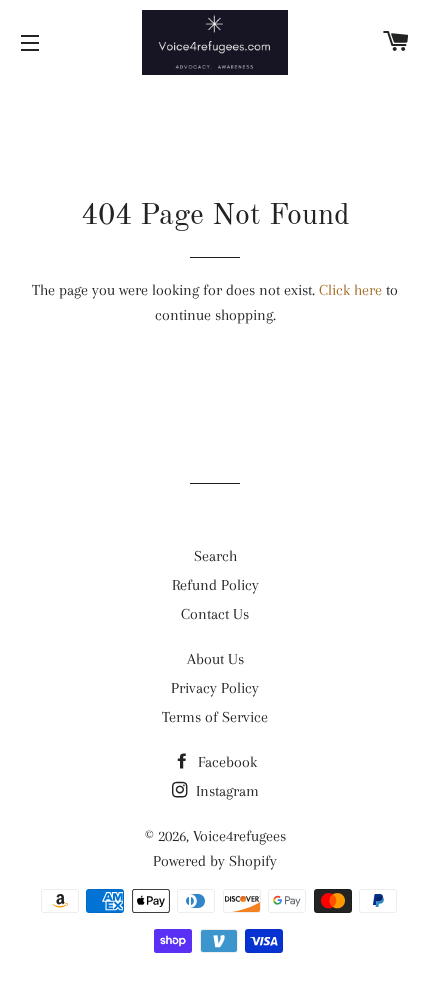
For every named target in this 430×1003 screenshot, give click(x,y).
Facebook (225, 762)
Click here (350, 290)
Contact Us (215, 614)
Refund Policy (215, 585)
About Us (215, 659)
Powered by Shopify (215, 861)
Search (215, 556)
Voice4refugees (239, 836)
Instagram (225, 791)
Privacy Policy (215, 688)
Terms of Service (215, 717)
